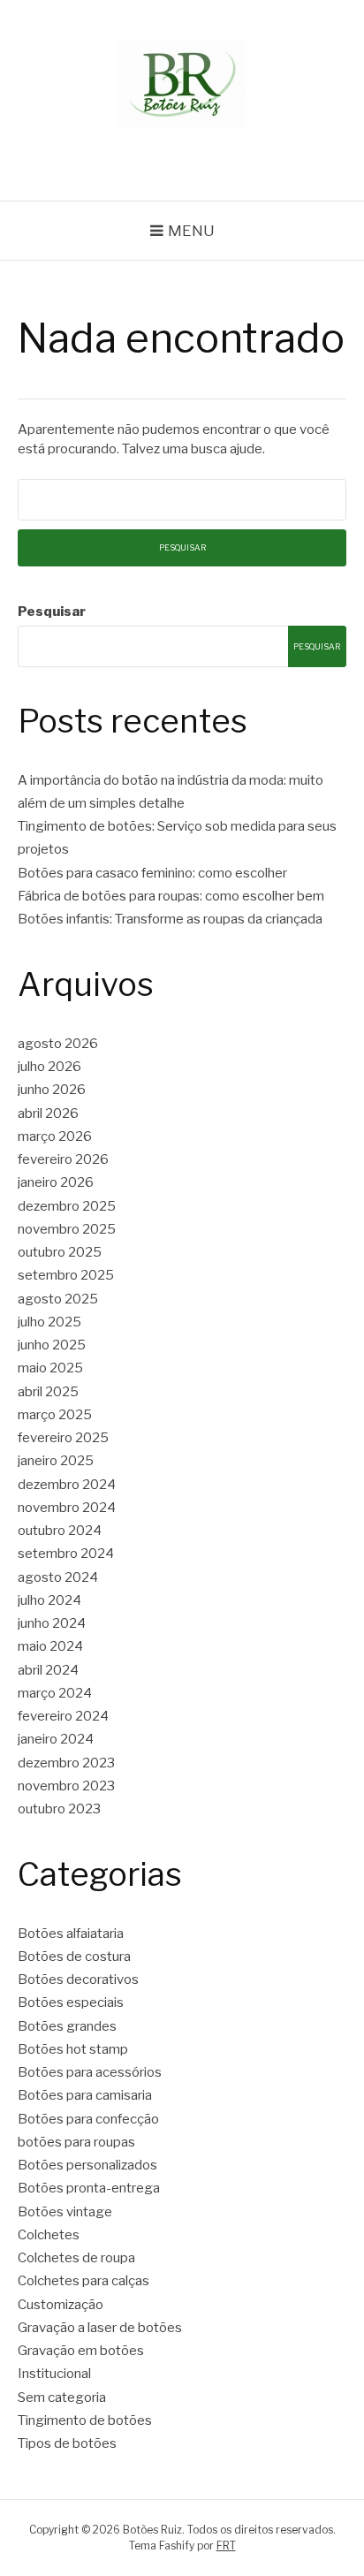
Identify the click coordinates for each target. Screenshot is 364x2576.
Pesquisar (52, 612)
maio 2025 (50, 1368)
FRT (226, 2546)
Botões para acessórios (90, 2072)
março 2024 (55, 1693)
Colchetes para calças (83, 2281)
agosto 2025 (58, 1299)
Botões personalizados (87, 2165)
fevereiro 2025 (63, 1438)
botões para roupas (76, 2142)
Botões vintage (65, 2212)
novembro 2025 (67, 1229)
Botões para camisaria (85, 2095)
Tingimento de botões (85, 2420)
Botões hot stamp (73, 2049)
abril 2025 (48, 1392)
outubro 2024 (60, 1531)
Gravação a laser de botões (100, 2328)
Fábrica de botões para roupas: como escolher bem (171, 896)
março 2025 (55, 1415)
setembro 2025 (66, 1275)
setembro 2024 (66, 1554)
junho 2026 (52, 1090)
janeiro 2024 (56, 1739)
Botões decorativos (78, 1979)
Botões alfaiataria (71, 1934)
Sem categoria (62, 2397)
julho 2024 (49, 1600)
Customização (61, 2305)
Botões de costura (74, 1957)
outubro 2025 (60, 1252)
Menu (191, 231)
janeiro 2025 (56, 1461)
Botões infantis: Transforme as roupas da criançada (170, 919)
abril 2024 (48, 1670)
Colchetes (49, 2235)
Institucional (54, 2374)
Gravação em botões (81, 2351)
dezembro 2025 (67, 1206)
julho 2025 (49, 1322)
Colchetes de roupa (76, 2258)
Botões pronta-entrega (89, 2188)
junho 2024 (52, 1623)
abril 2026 (48, 1113)
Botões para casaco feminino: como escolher (152, 873)
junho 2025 (52, 1345)
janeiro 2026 (56, 1182)
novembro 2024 (67, 1508)
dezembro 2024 (67, 1485)
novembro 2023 (66, 1786)
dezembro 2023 (66, 1763)
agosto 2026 (58, 1044)
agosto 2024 (58, 1577)
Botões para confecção (88, 2119)
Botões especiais (71, 2002)
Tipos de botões (67, 2443)
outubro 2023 (59, 1809)
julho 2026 (49, 1067)
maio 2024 (50, 1646)
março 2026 (55, 1136)
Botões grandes (67, 2026)
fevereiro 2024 (63, 1716)
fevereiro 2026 (63, 1159)
